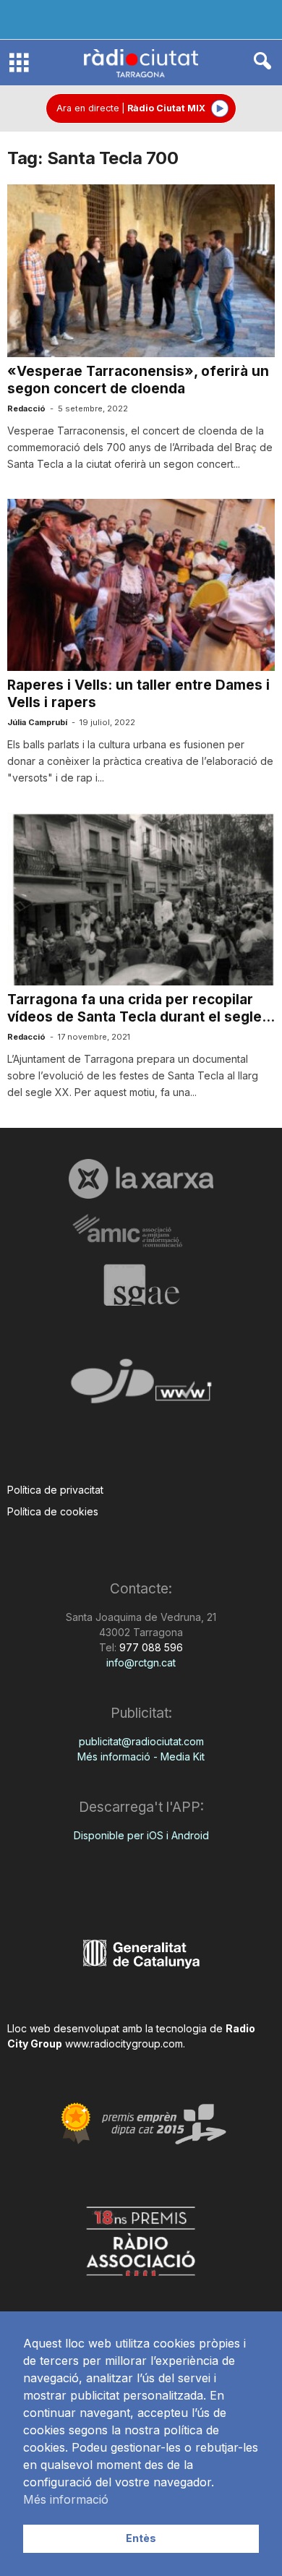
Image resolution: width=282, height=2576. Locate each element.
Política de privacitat (55, 1490)
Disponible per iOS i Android (141, 1835)
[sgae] (141, 1285)
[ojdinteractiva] (141, 1387)
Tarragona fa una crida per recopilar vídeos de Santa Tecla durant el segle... (141, 1008)
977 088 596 (150, 1647)
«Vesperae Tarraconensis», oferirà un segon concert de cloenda (138, 380)
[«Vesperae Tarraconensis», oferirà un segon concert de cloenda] (141, 271)
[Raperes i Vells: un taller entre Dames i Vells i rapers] (141, 585)
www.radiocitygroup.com (124, 2044)
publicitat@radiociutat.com (141, 1741)
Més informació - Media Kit (141, 1756)
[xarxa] (141, 1178)
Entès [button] (141, 2538)
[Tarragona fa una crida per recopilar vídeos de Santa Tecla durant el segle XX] (141, 899)
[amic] (141, 1232)
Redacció (26, 408)
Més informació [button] (66, 2499)
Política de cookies (53, 1511)
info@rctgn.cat (141, 1663)
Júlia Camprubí (37, 722)
